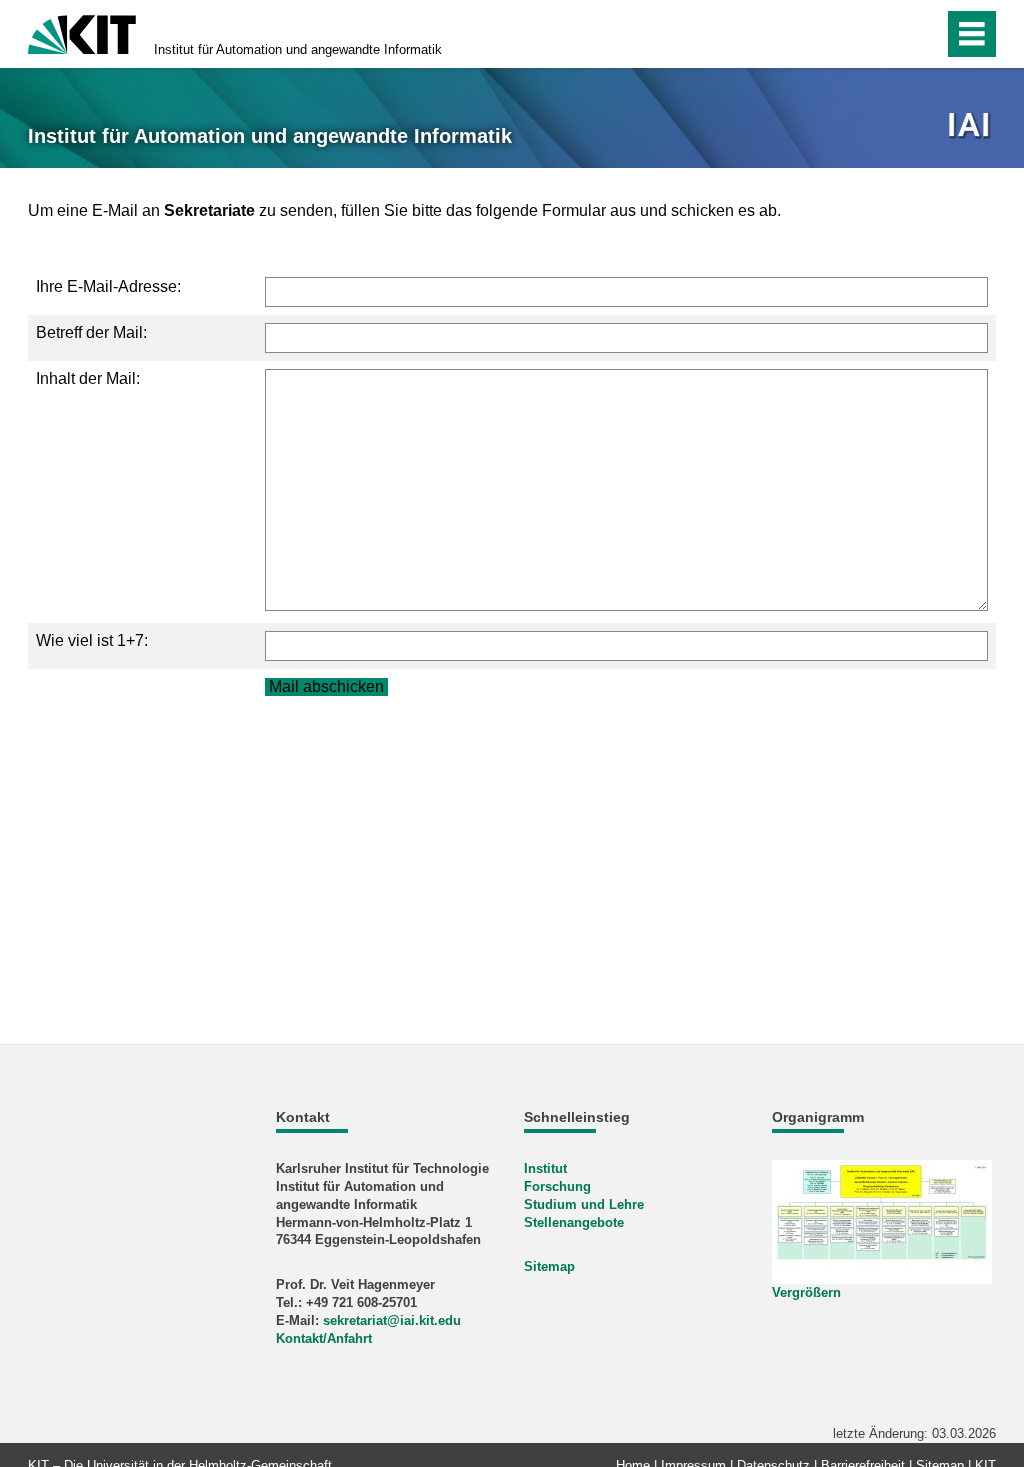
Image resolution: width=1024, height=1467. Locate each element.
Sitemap (549, 1266)
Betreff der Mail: (91, 332)
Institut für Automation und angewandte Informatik (298, 49)
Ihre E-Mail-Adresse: (108, 286)
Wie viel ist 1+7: (92, 640)
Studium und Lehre (584, 1204)
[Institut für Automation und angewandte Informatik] (971, 126)
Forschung (557, 1186)
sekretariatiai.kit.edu (392, 1320)
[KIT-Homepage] (82, 32)
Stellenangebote (574, 1222)
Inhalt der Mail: (88, 378)
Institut (545, 1168)
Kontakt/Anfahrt (324, 1338)
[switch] (885, 34)
